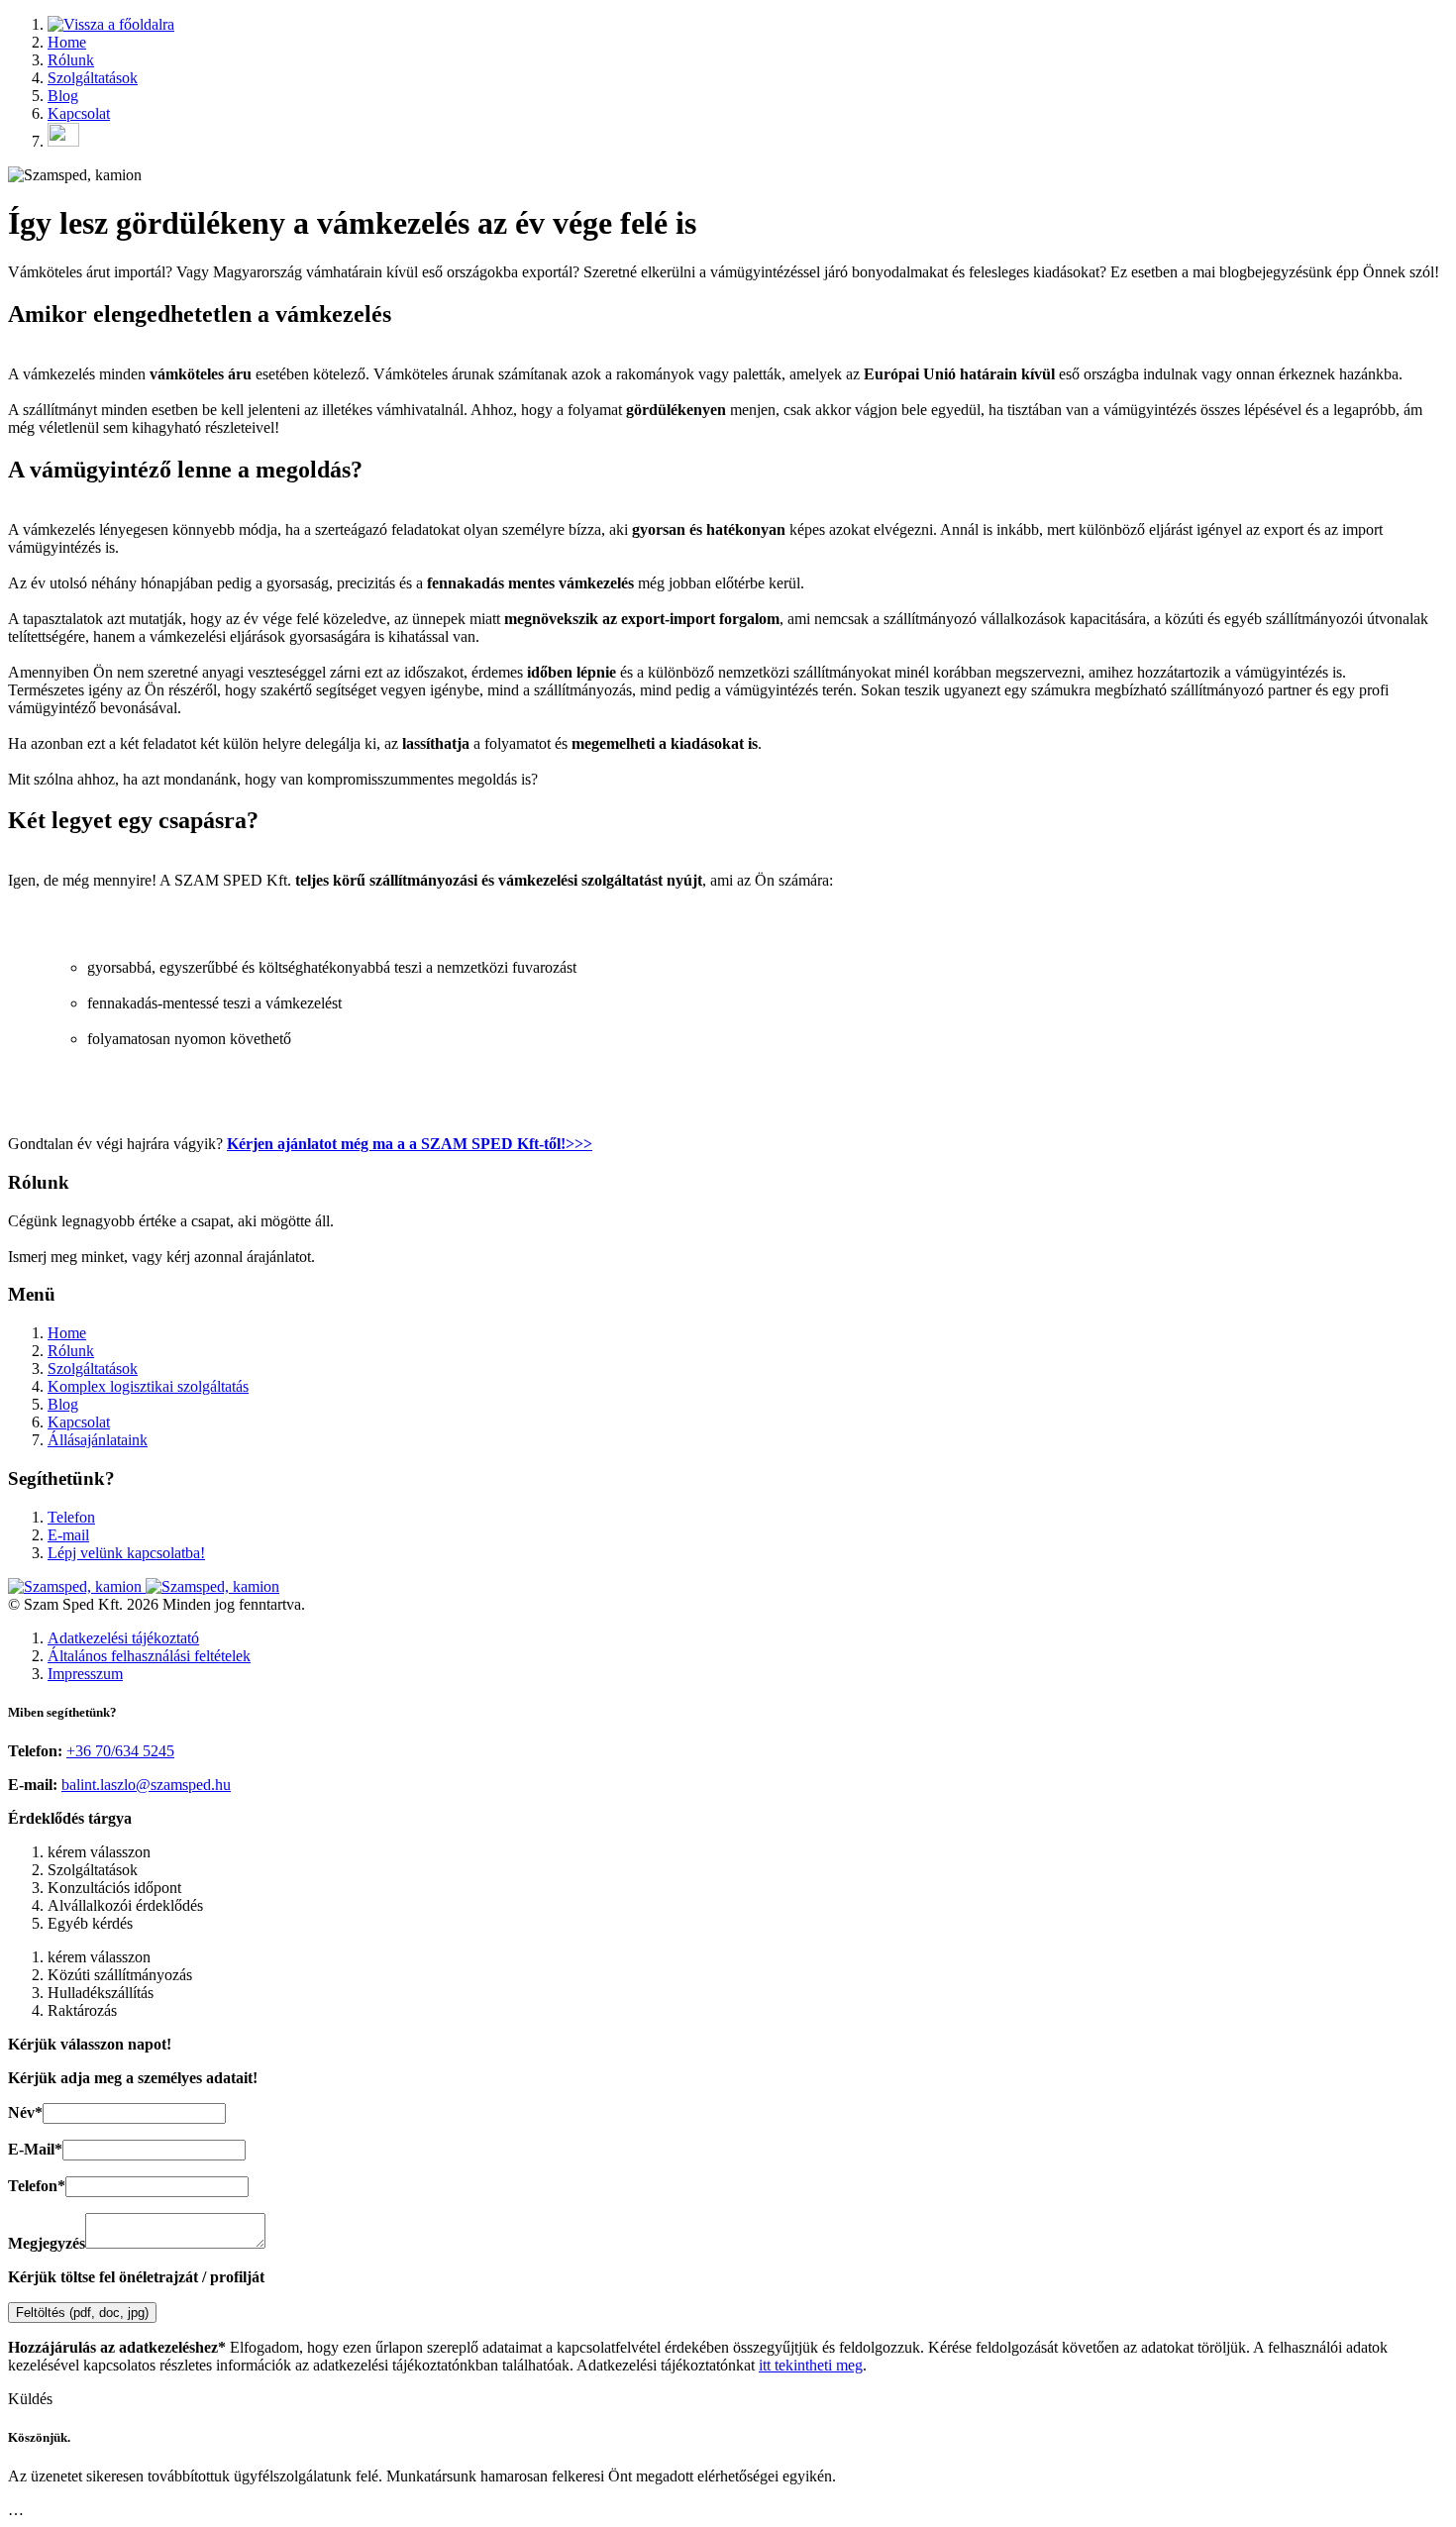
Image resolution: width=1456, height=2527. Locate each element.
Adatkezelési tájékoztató (123, 1638)
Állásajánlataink (98, 1440)
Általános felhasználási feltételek (149, 1656)
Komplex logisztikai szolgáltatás (148, 1386)
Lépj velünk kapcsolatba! (126, 1553)
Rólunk (71, 60)
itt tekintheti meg (811, 2365)
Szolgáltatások (93, 78)
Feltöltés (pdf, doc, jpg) (82, 2313)
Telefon (71, 1517)
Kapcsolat (79, 113)
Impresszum (85, 1674)
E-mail (68, 1535)
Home (67, 42)
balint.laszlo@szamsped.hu (146, 1785)
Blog (63, 96)
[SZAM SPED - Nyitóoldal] (111, 24)
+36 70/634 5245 (120, 1751)
